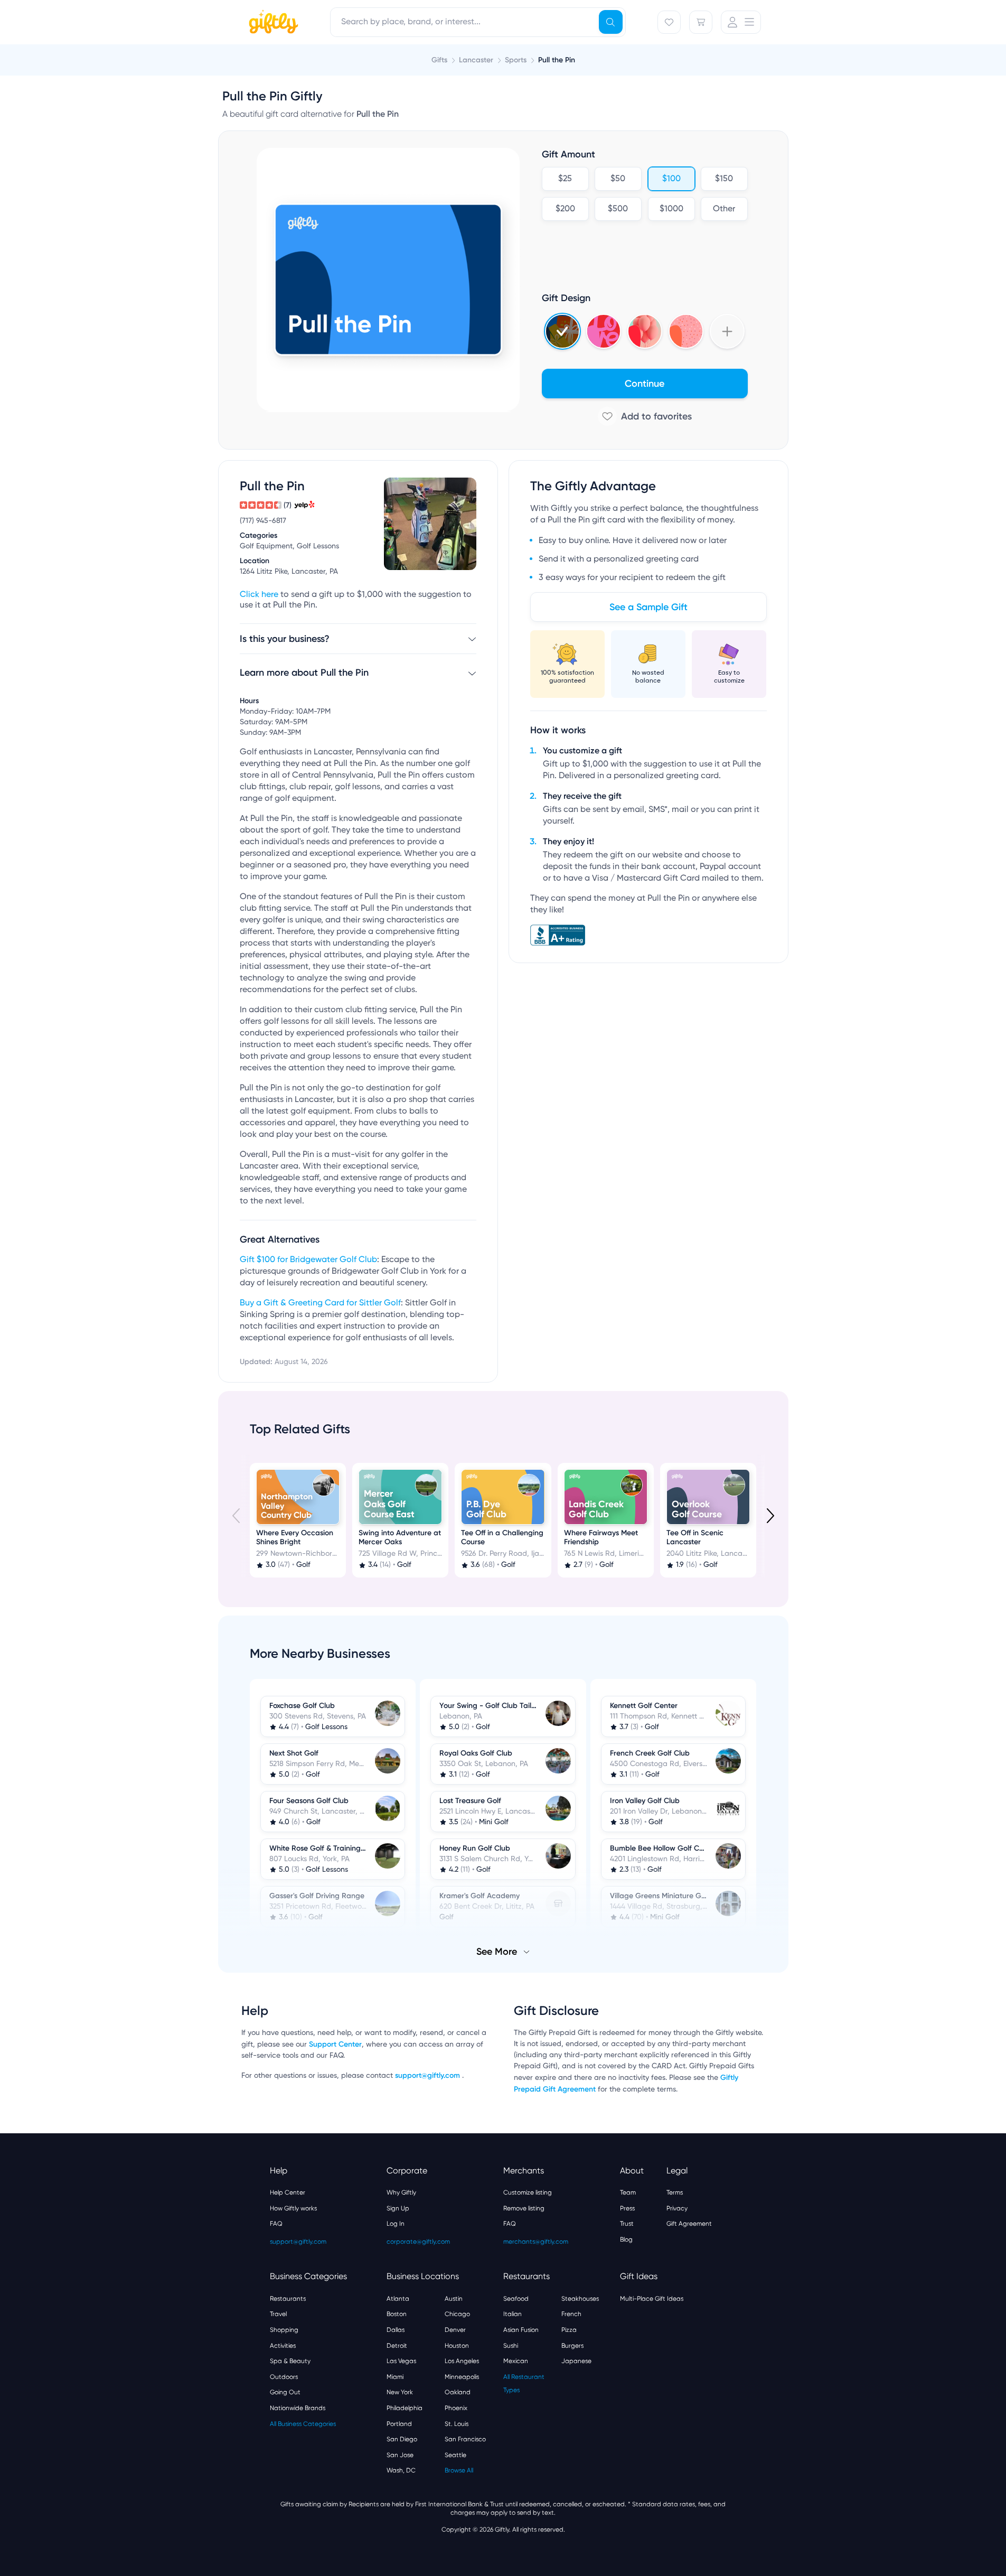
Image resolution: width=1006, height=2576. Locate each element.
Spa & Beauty (290, 2361)
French (571, 2314)
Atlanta (398, 2299)
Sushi (511, 2346)
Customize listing (528, 2192)
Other (724, 209)
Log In (396, 2224)
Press (627, 2208)
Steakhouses (580, 2299)
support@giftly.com (429, 2075)
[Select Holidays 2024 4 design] (562, 331)
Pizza (569, 2330)
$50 (618, 179)
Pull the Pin (557, 60)
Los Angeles (462, 2361)
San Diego (402, 2439)
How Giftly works (293, 2208)
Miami (395, 2377)
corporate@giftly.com (418, 2242)
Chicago (457, 2314)
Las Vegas (401, 2361)
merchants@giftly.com (536, 2242)
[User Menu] (741, 22)
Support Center (335, 2044)
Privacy (677, 2208)
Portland (399, 2424)
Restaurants (288, 2299)
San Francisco (465, 2439)
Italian (513, 2314)
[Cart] (701, 22)
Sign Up (398, 2208)
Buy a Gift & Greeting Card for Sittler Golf (320, 1303)
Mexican (516, 2361)
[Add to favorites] (645, 416)
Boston (397, 2314)
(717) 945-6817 (263, 521)
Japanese (576, 2361)
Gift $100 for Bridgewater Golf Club (308, 1260)
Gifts (439, 60)
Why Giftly (401, 2192)
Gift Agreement (689, 2224)
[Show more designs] (727, 331)
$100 (671, 179)
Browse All (459, 2470)
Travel (278, 2314)
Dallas (396, 2330)
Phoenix (456, 2408)
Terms (675, 2192)
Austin (454, 2299)
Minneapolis (462, 2377)
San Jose (400, 2455)
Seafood (516, 2299)
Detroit (397, 2346)
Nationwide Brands (298, 2408)
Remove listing (524, 2208)
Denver (455, 2330)
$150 (724, 179)
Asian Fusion (521, 2330)
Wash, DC (401, 2470)
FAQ (276, 2224)
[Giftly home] (272, 23)
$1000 (671, 209)
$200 (565, 209)
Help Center (288, 2192)
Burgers (572, 2346)
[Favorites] (669, 22)
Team (628, 2192)
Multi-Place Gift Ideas (652, 2299)
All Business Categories (303, 2424)
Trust (627, 2224)
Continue (645, 384)
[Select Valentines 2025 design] (604, 331)
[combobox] (478, 22)
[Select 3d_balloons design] (645, 331)
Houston (457, 2346)
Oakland (458, 2392)
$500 (618, 209)
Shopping (284, 2330)
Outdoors (284, 2377)
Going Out (285, 2392)
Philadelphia (405, 2408)
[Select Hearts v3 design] (686, 331)
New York (400, 2392)
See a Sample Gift (648, 607)
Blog (626, 2239)
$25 (565, 179)
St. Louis (457, 2424)
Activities (283, 2346)
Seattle (455, 2455)
